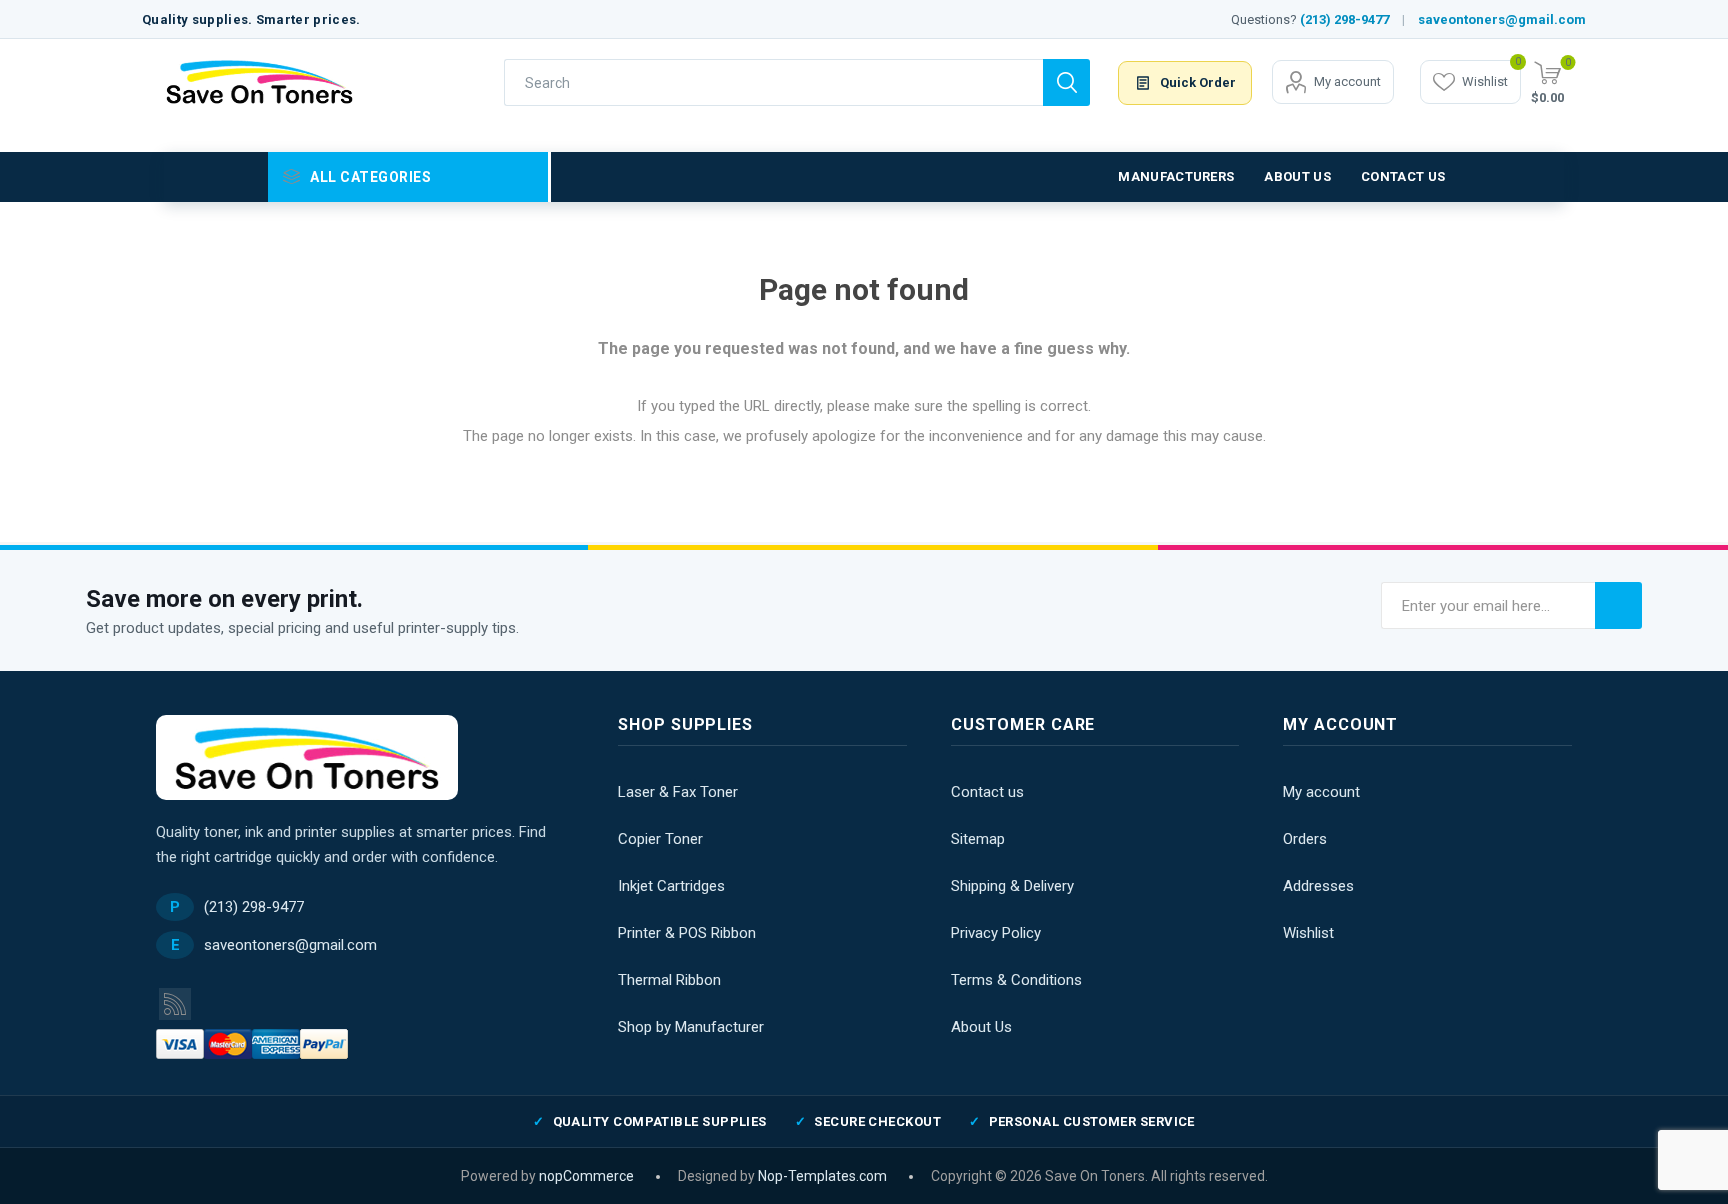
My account (1347, 81)
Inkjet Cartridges (671, 886)
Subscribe (1618, 605)
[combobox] (773, 82)
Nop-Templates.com (822, 1176)
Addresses (1318, 886)
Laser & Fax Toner (678, 792)
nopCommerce (586, 1176)
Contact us (987, 792)
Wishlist (1308, 933)
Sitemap (978, 839)
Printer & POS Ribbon (687, 933)
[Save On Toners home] (307, 757)
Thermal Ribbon (669, 980)
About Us (981, 1027)
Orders (1305, 839)
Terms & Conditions (1016, 980)
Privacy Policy (996, 933)
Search (1066, 82)
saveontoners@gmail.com (1502, 19)
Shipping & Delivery (1012, 886)
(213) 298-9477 (1344, 19)
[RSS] (175, 1004)
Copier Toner (660, 839)
